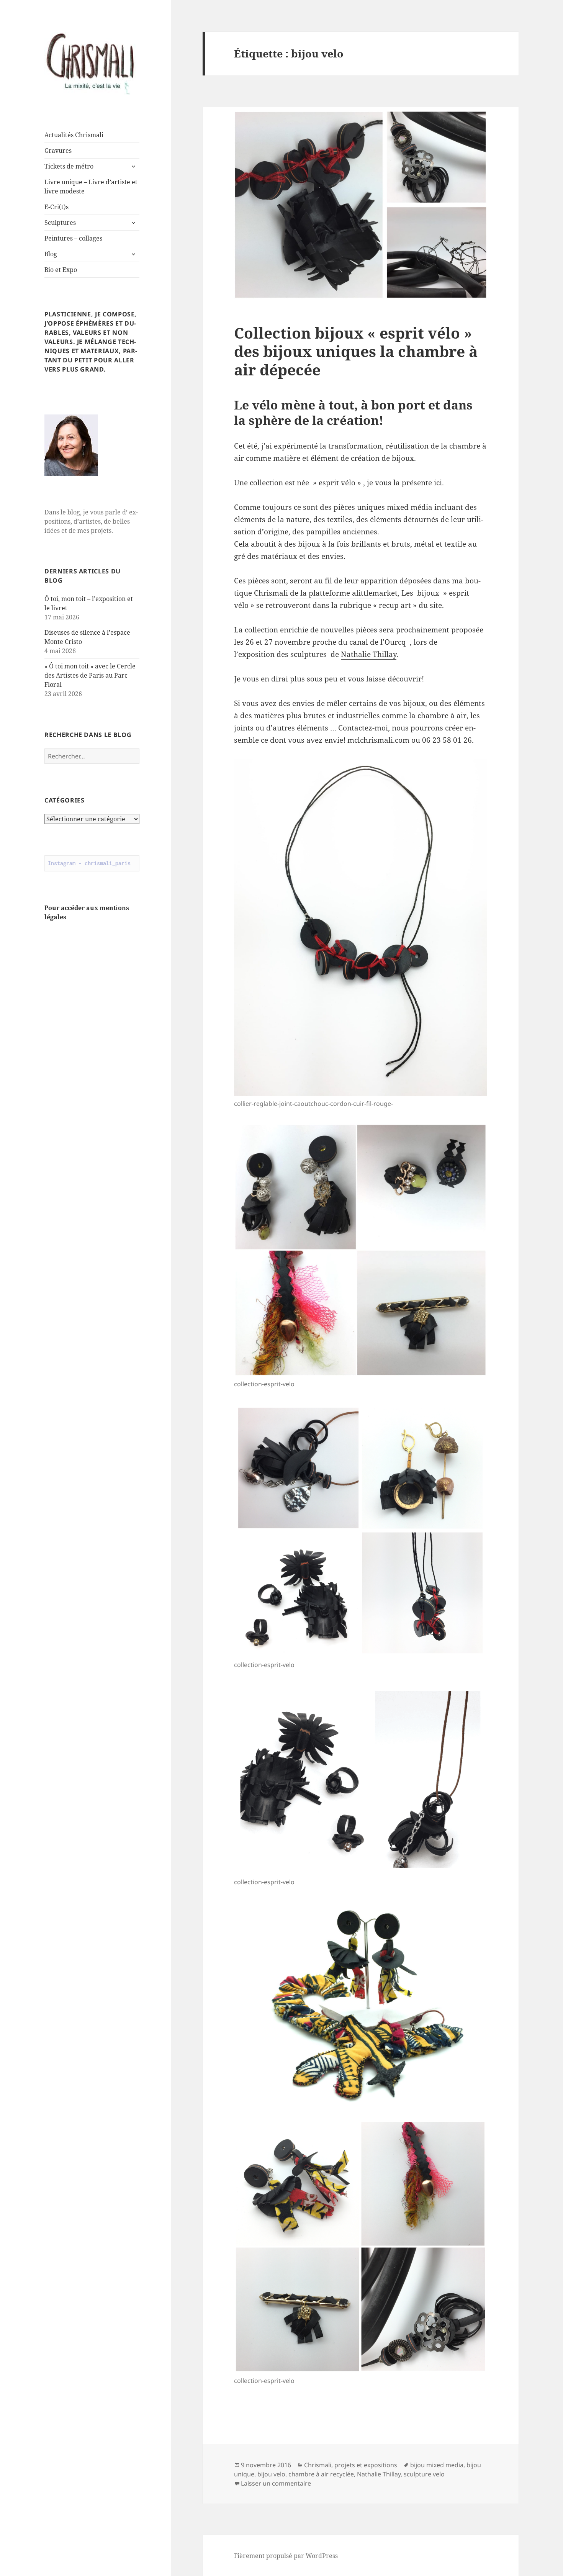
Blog (51, 254)
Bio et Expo (61, 270)
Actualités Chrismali (74, 135)
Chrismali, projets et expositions (351, 2465)
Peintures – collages (73, 238)
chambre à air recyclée (321, 2474)
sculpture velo (424, 2474)
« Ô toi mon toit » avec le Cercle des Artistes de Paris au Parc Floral (90, 675)
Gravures (58, 151)
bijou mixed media (437, 2465)
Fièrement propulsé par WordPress (286, 2556)
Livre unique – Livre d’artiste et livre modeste (91, 187)
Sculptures (60, 223)
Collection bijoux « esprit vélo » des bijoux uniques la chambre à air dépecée (356, 351)
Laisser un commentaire (276, 2483)
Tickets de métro (69, 166)
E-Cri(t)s (56, 207)
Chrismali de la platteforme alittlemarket (326, 593)
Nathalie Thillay (369, 654)
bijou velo (271, 2474)
